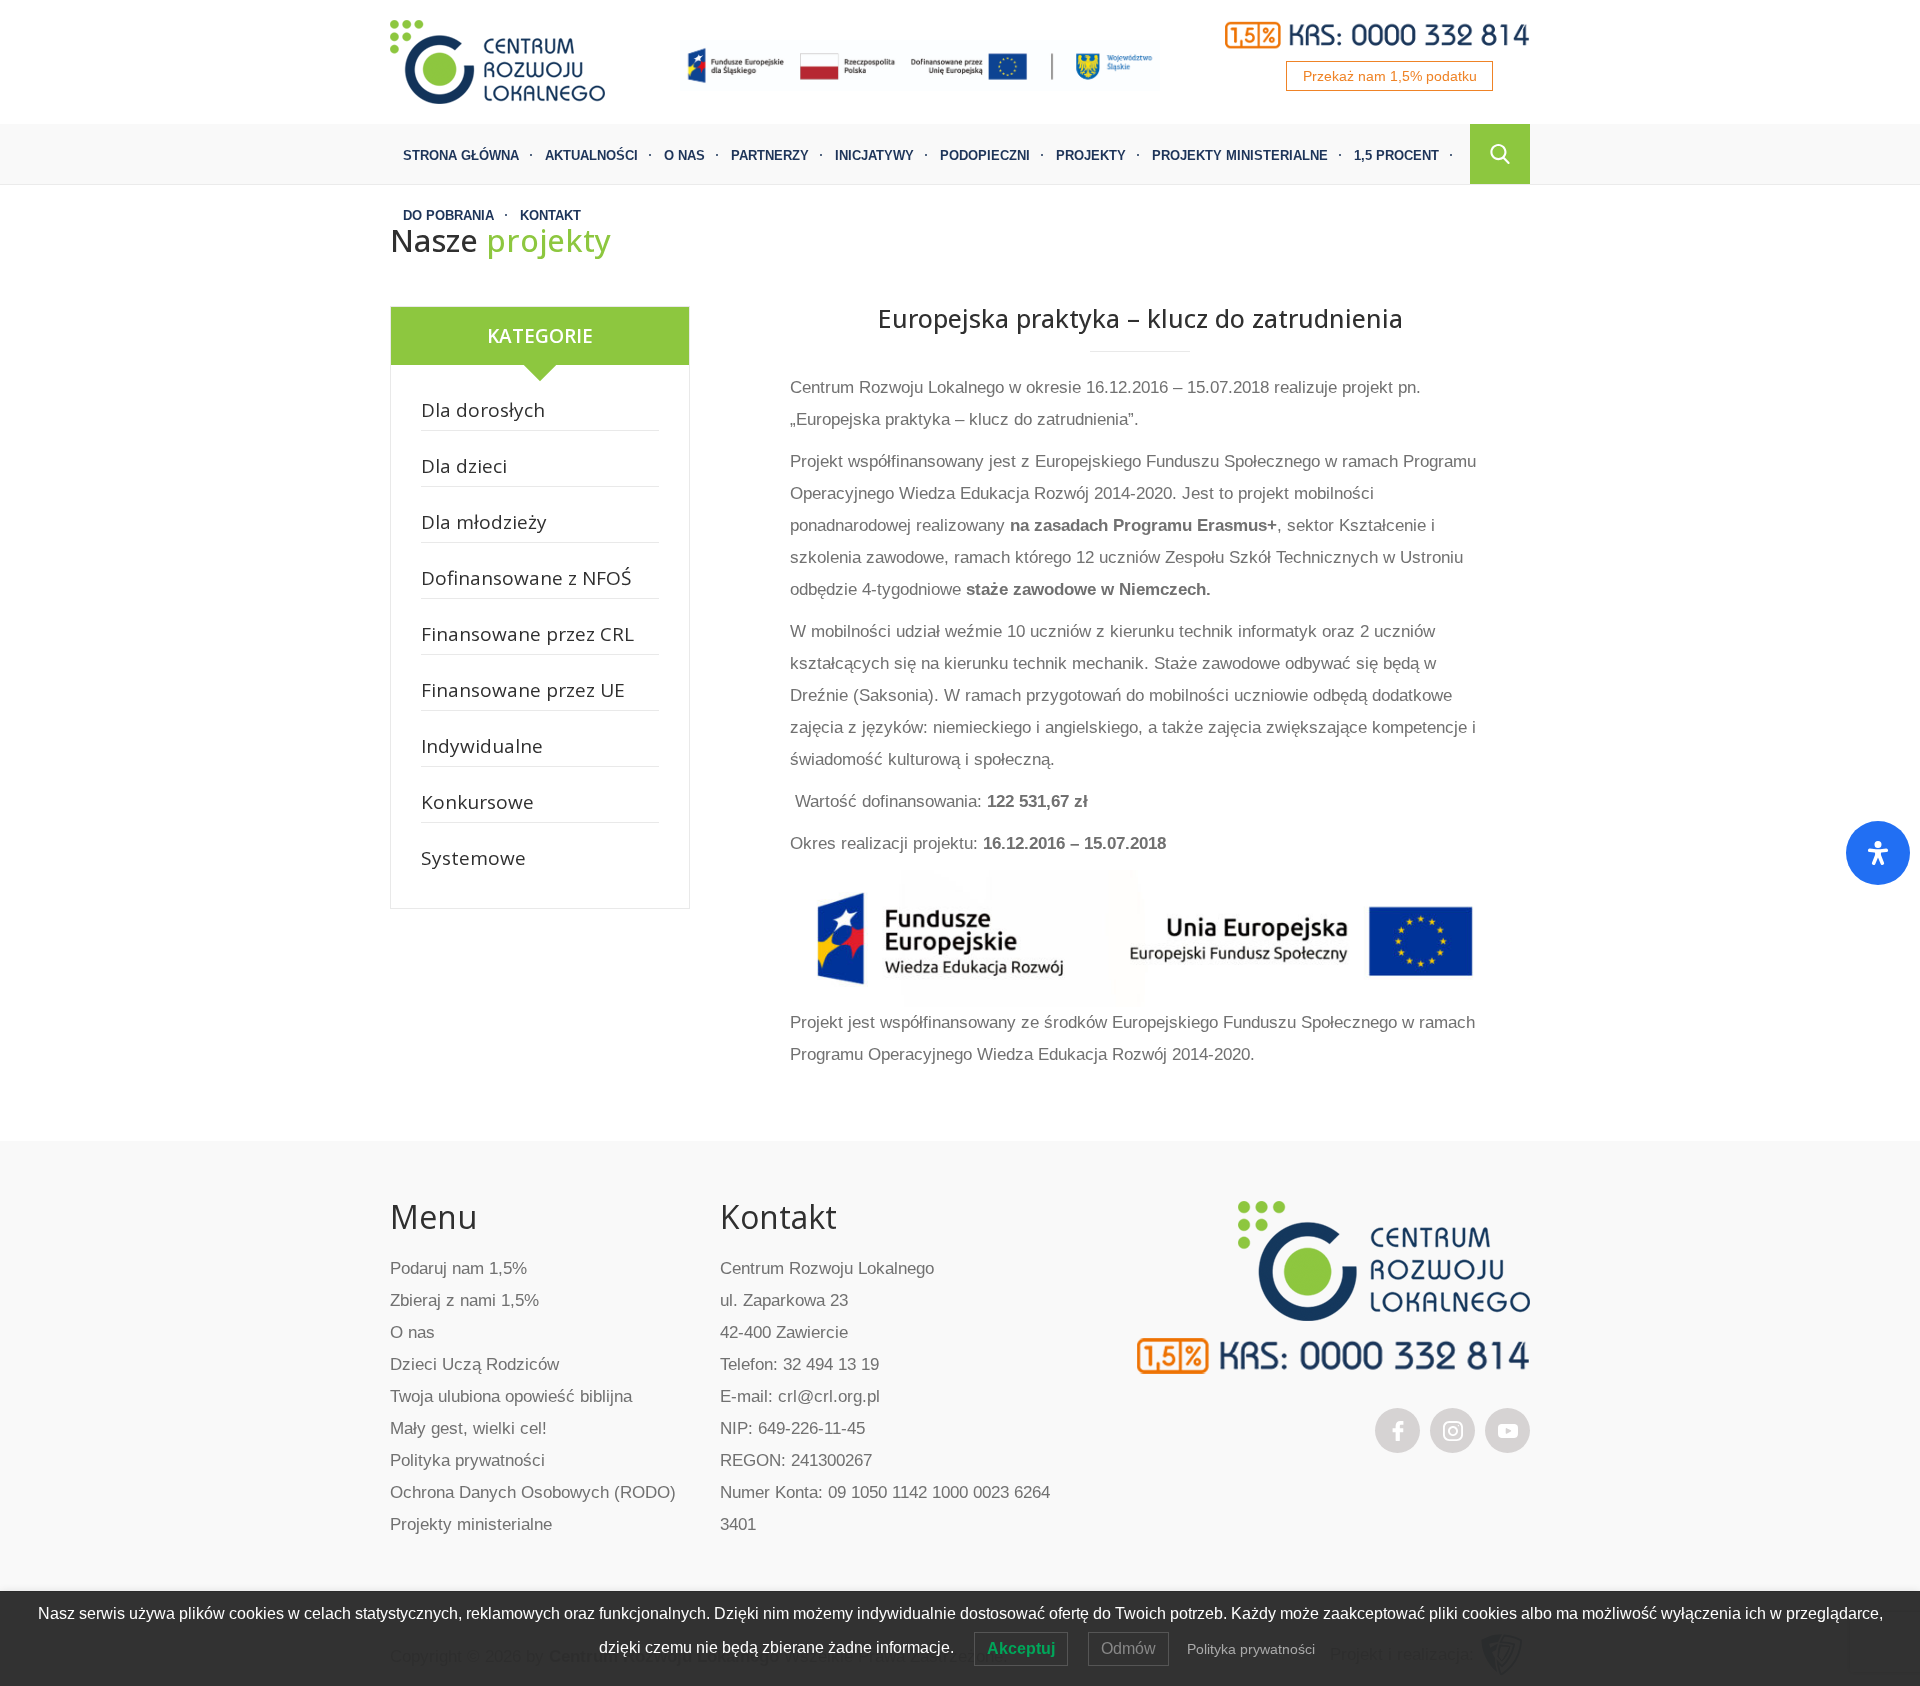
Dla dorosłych (483, 410)
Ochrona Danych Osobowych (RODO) (533, 1492)
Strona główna (461, 155)
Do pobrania (448, 215)
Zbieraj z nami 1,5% (464, 1300)
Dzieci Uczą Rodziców (474, 1364)
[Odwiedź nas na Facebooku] (1398, 1429)
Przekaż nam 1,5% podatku (1390, 76)
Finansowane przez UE (523, 690)
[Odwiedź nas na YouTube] (1508, 1429)
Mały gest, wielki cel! (468, 1428)
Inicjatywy (874, 155)
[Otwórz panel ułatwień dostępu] (1878, 853)
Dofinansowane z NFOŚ (526, 578)
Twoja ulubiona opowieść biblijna (511, 1396)
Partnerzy (770, 155)
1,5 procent (1396, 155)
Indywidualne (482, 746)
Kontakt (550, 215)
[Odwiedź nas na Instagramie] (1453, 1429)
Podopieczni (985, 155)
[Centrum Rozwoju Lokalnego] (497, 60)
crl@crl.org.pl (829, 1396)
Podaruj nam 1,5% (458, 1268)
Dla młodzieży (484, 522)
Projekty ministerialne (1240, 155)
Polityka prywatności (467, 1460)
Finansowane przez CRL (527, 634)
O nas (684, 155)
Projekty (1091, 155)
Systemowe (473, 858)
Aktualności (591, 155)
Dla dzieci (464, 466)
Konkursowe (477, 802)
